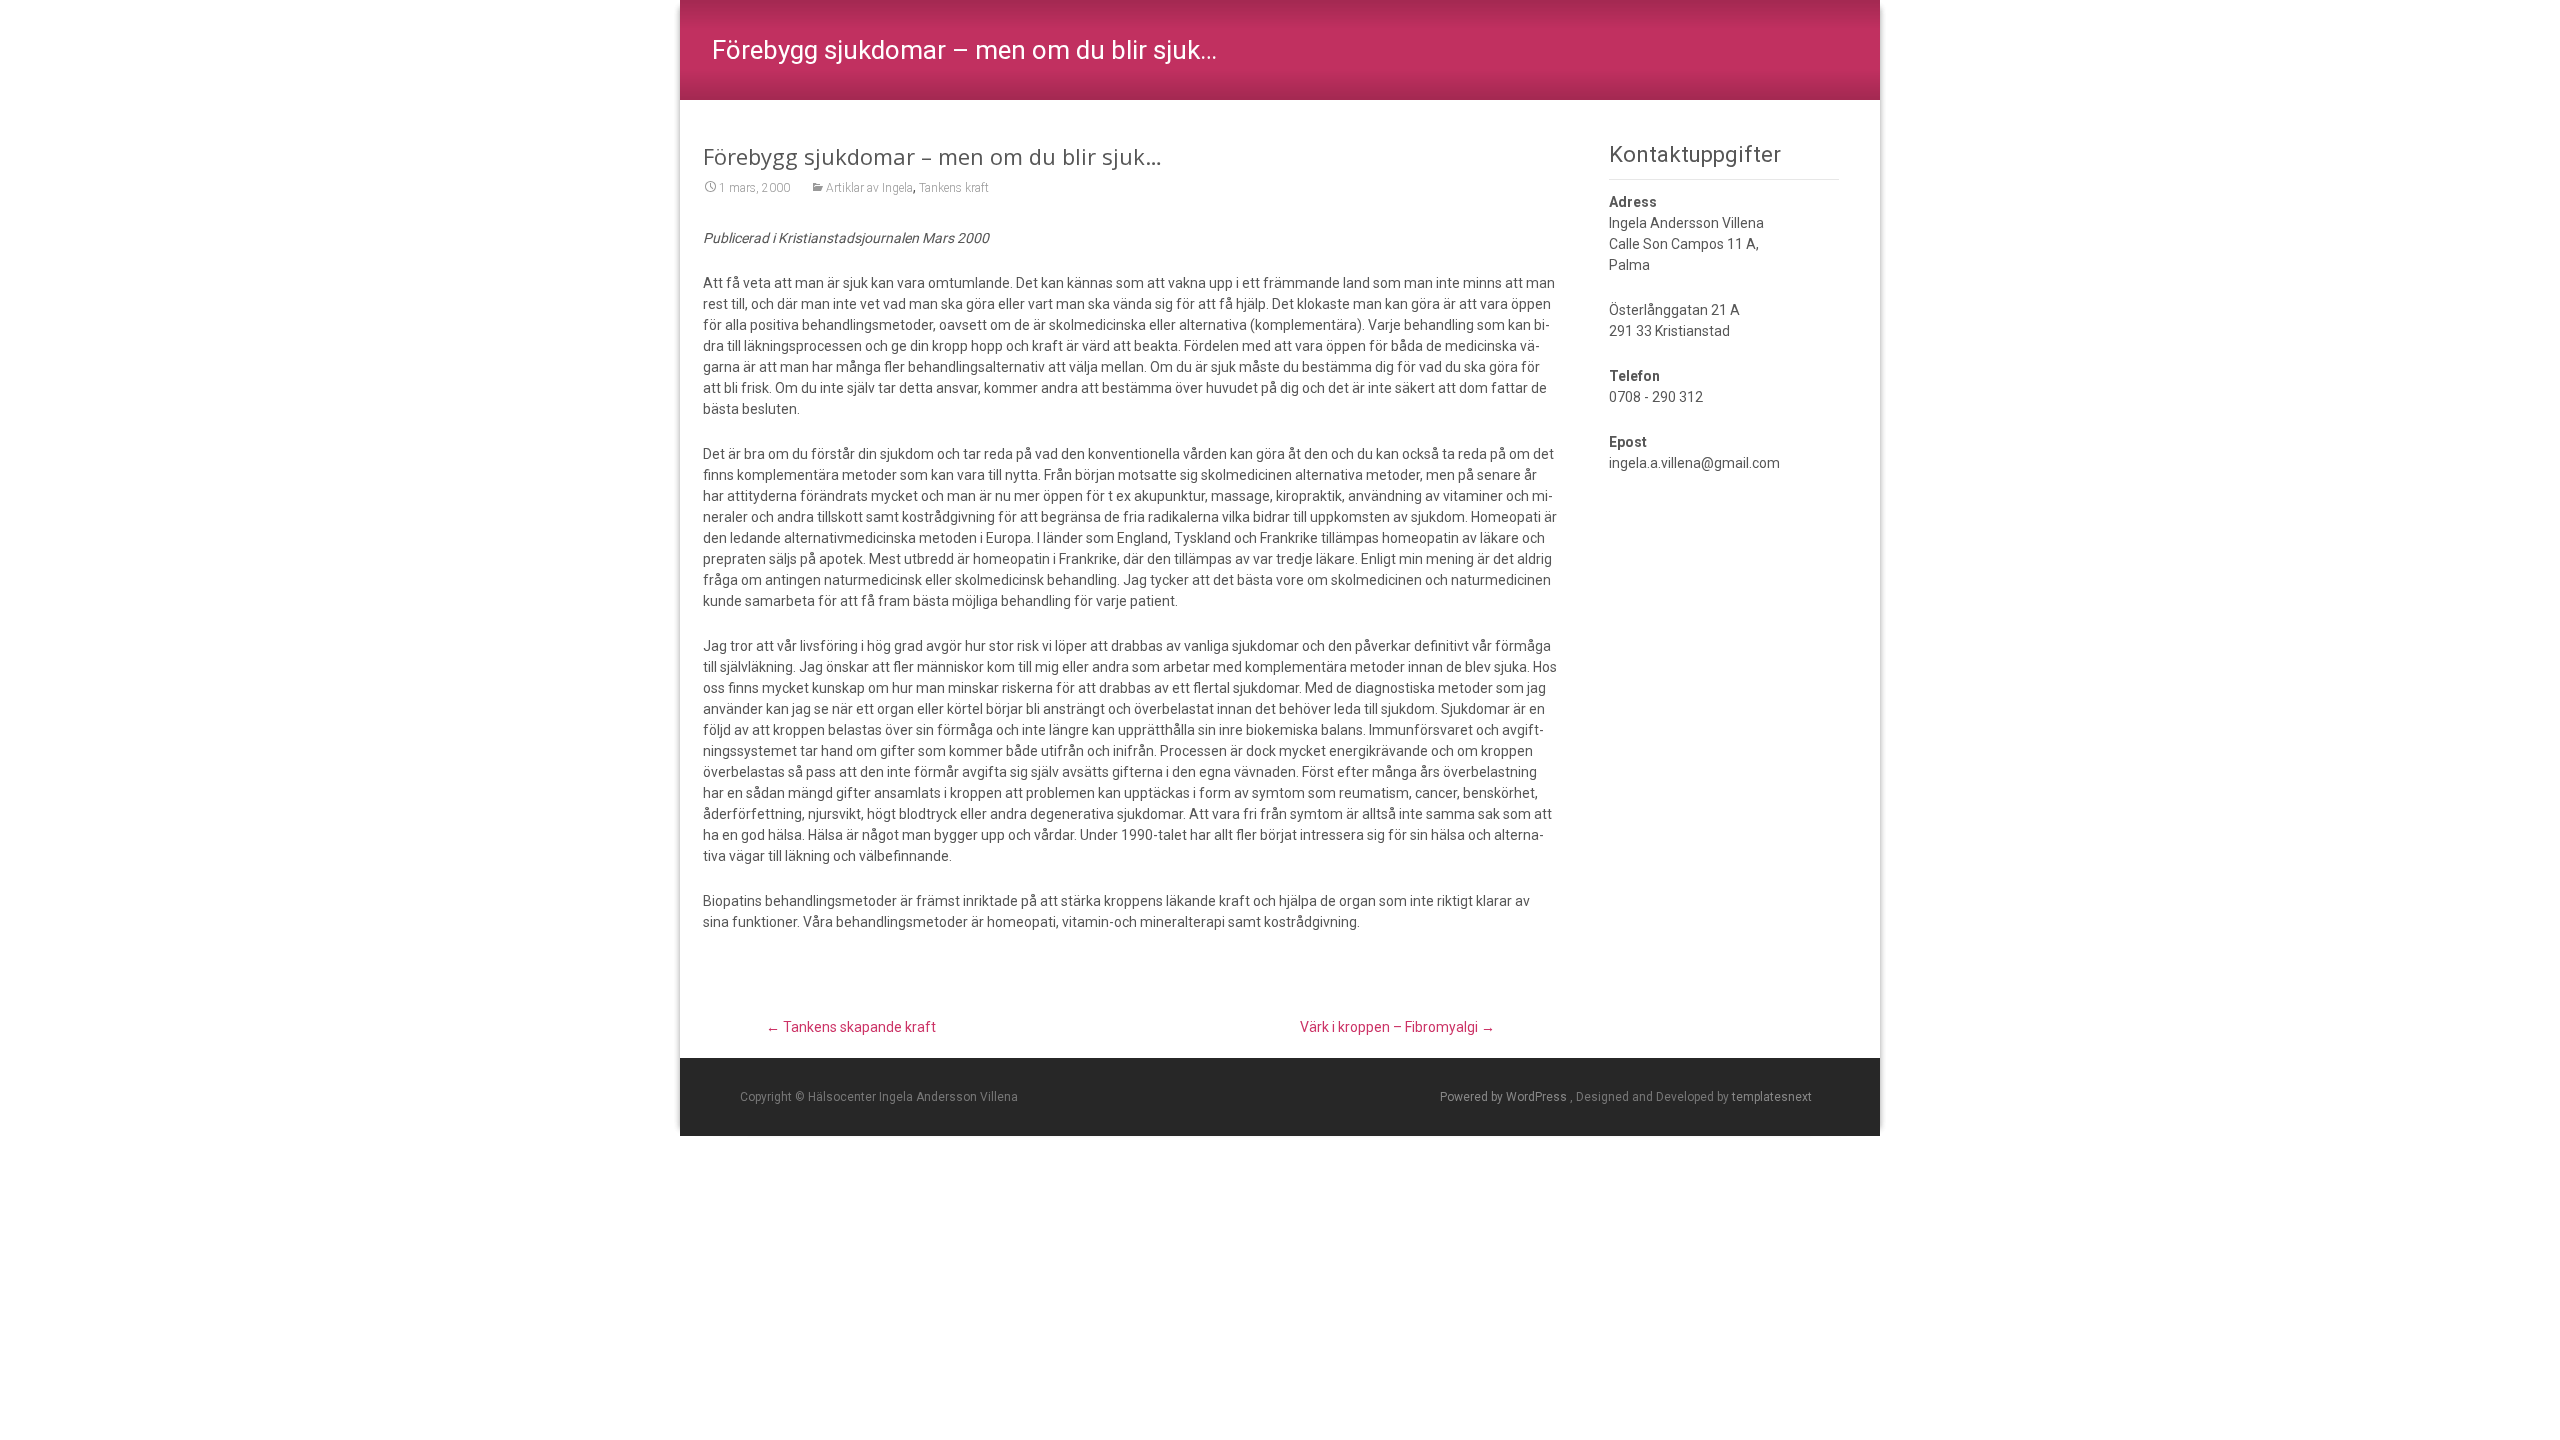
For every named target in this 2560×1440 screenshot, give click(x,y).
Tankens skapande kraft (851, 1027)
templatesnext (1772, 1097)
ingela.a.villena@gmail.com (1694, 463)
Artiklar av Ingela (869, 188)
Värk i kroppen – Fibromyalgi (1397, 1027)
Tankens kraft (954, 188)
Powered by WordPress (1505, 1097)
